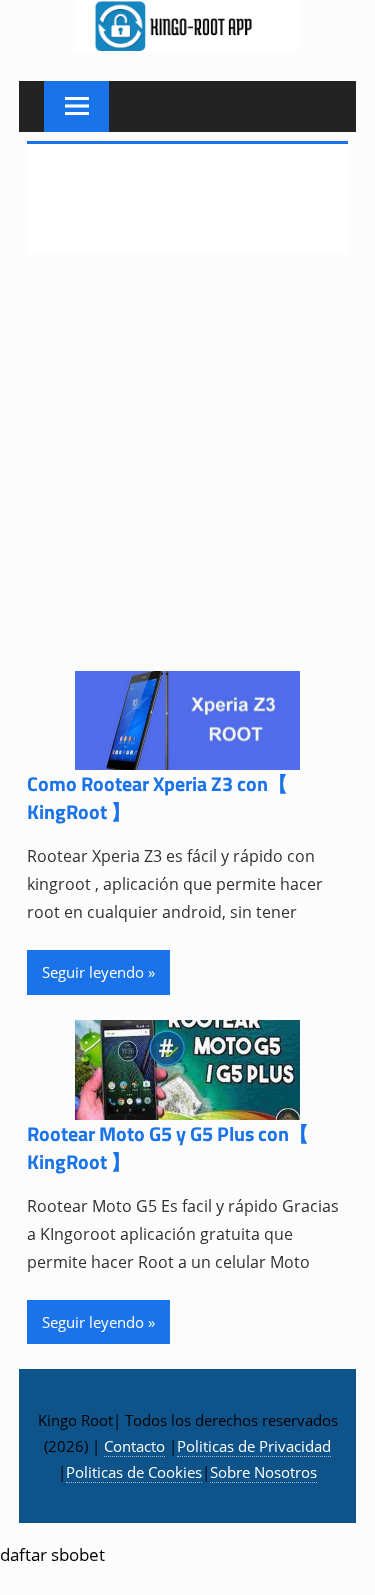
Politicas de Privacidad (254, 1446)
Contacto (134, 1446)
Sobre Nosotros (263, 1472)
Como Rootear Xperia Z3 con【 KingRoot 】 (157, 797)
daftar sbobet (52, 1554)
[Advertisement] (187, 475)
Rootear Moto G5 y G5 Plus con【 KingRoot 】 (168, 1147)
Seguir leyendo (93, 972)
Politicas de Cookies (134, 1472)
